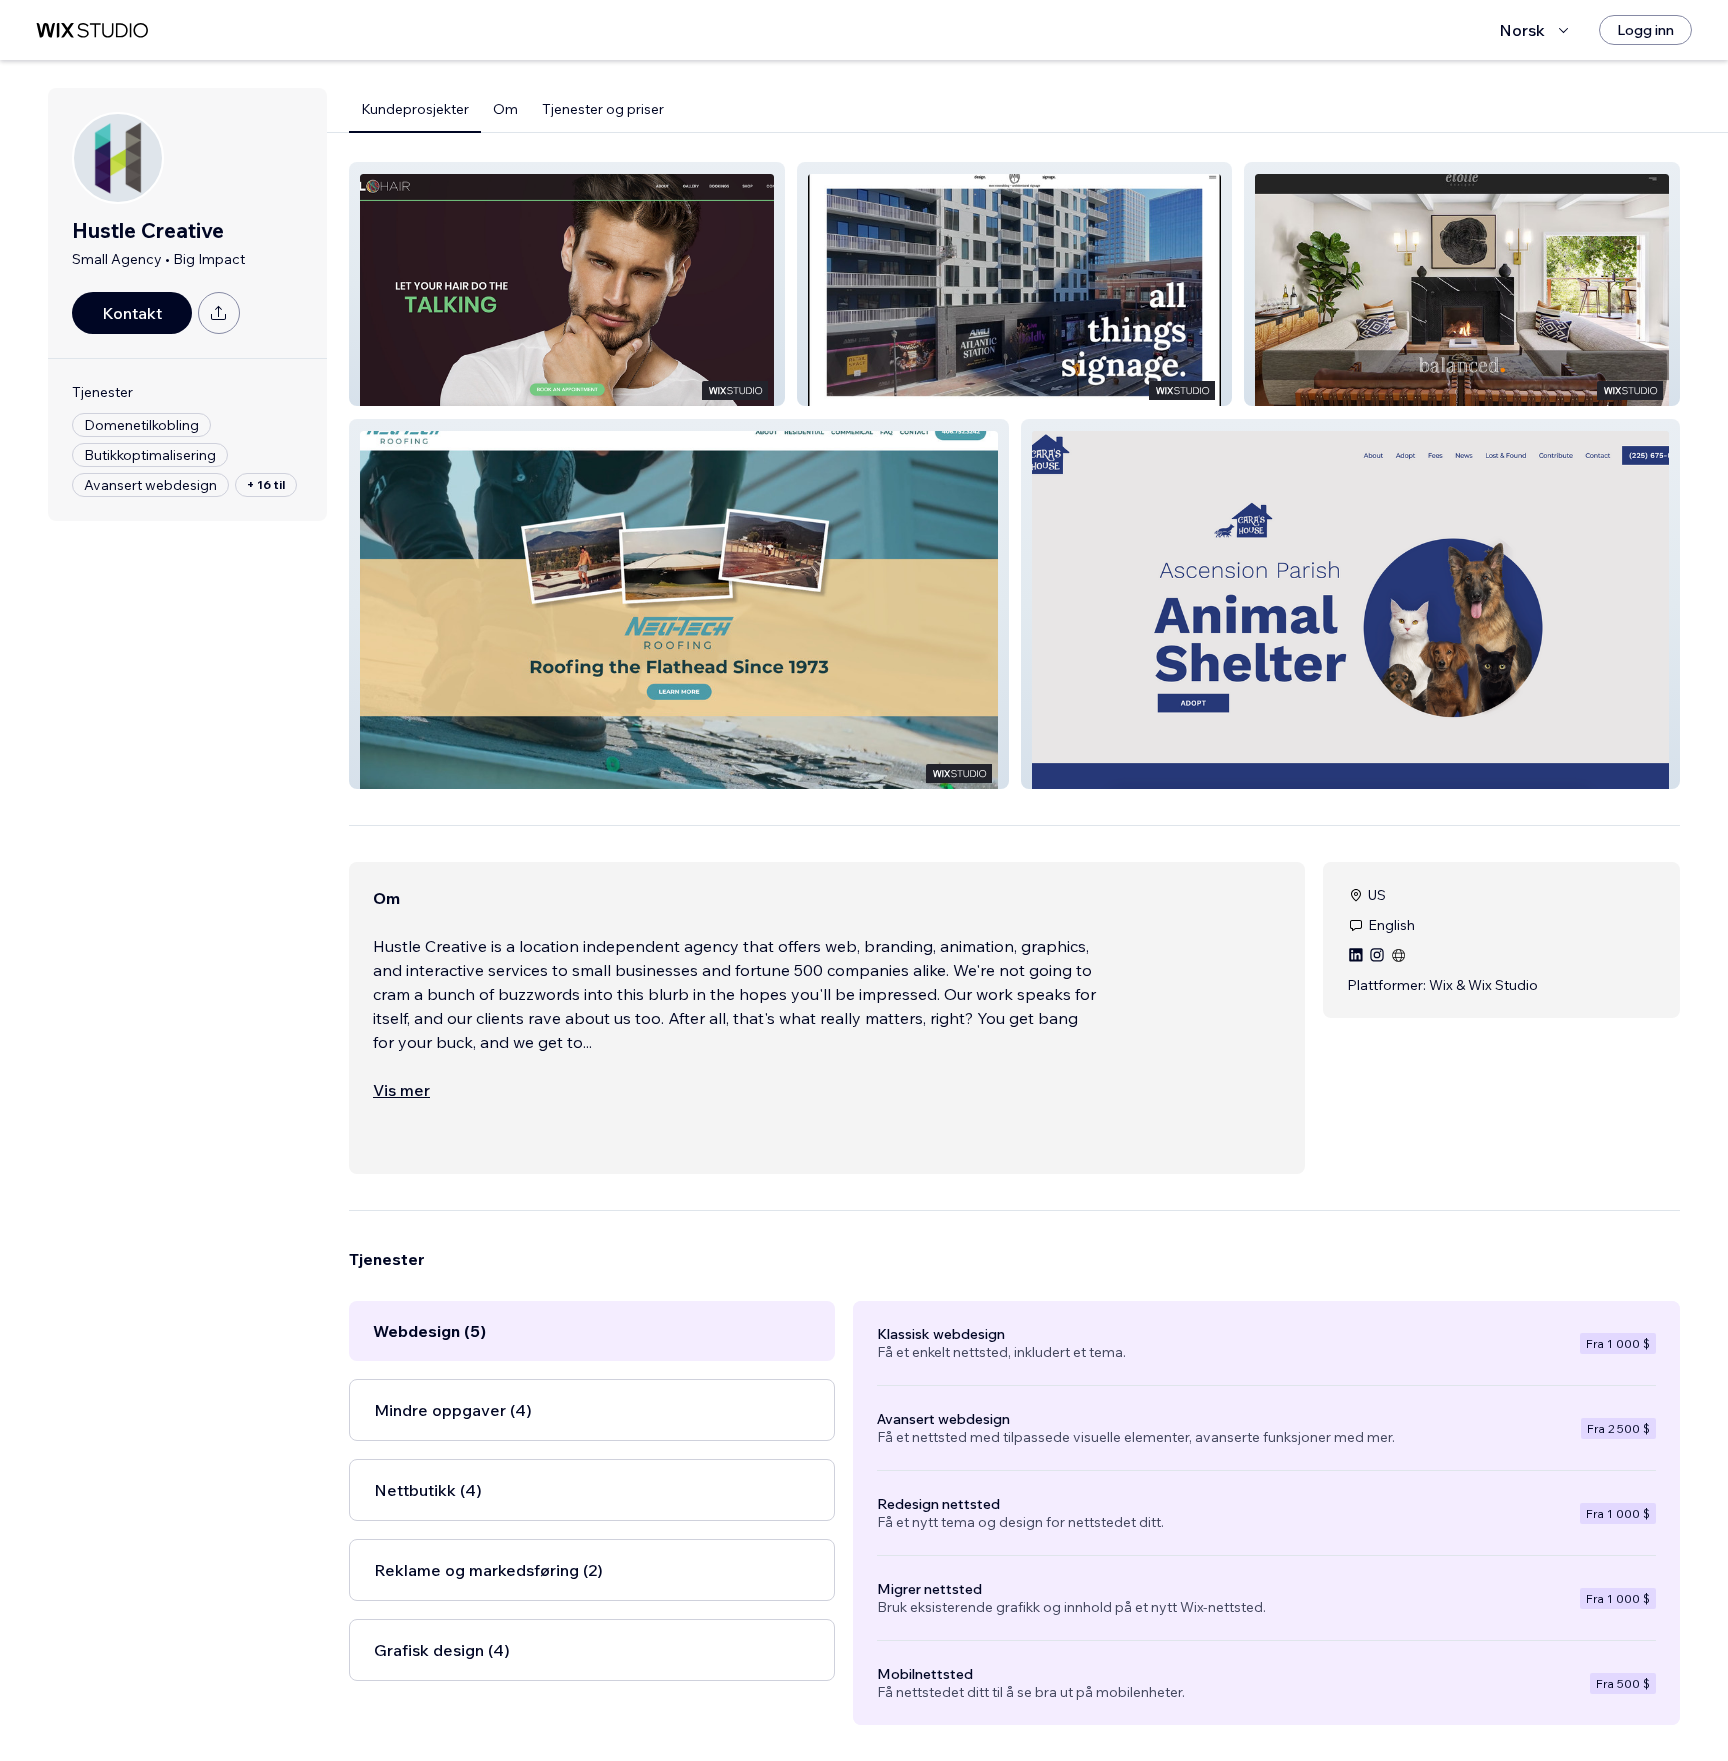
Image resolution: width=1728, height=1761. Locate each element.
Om (505, 109)
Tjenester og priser (603, 109)
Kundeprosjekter (415, 109)
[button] (567, 284)
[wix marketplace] (92, 30)
